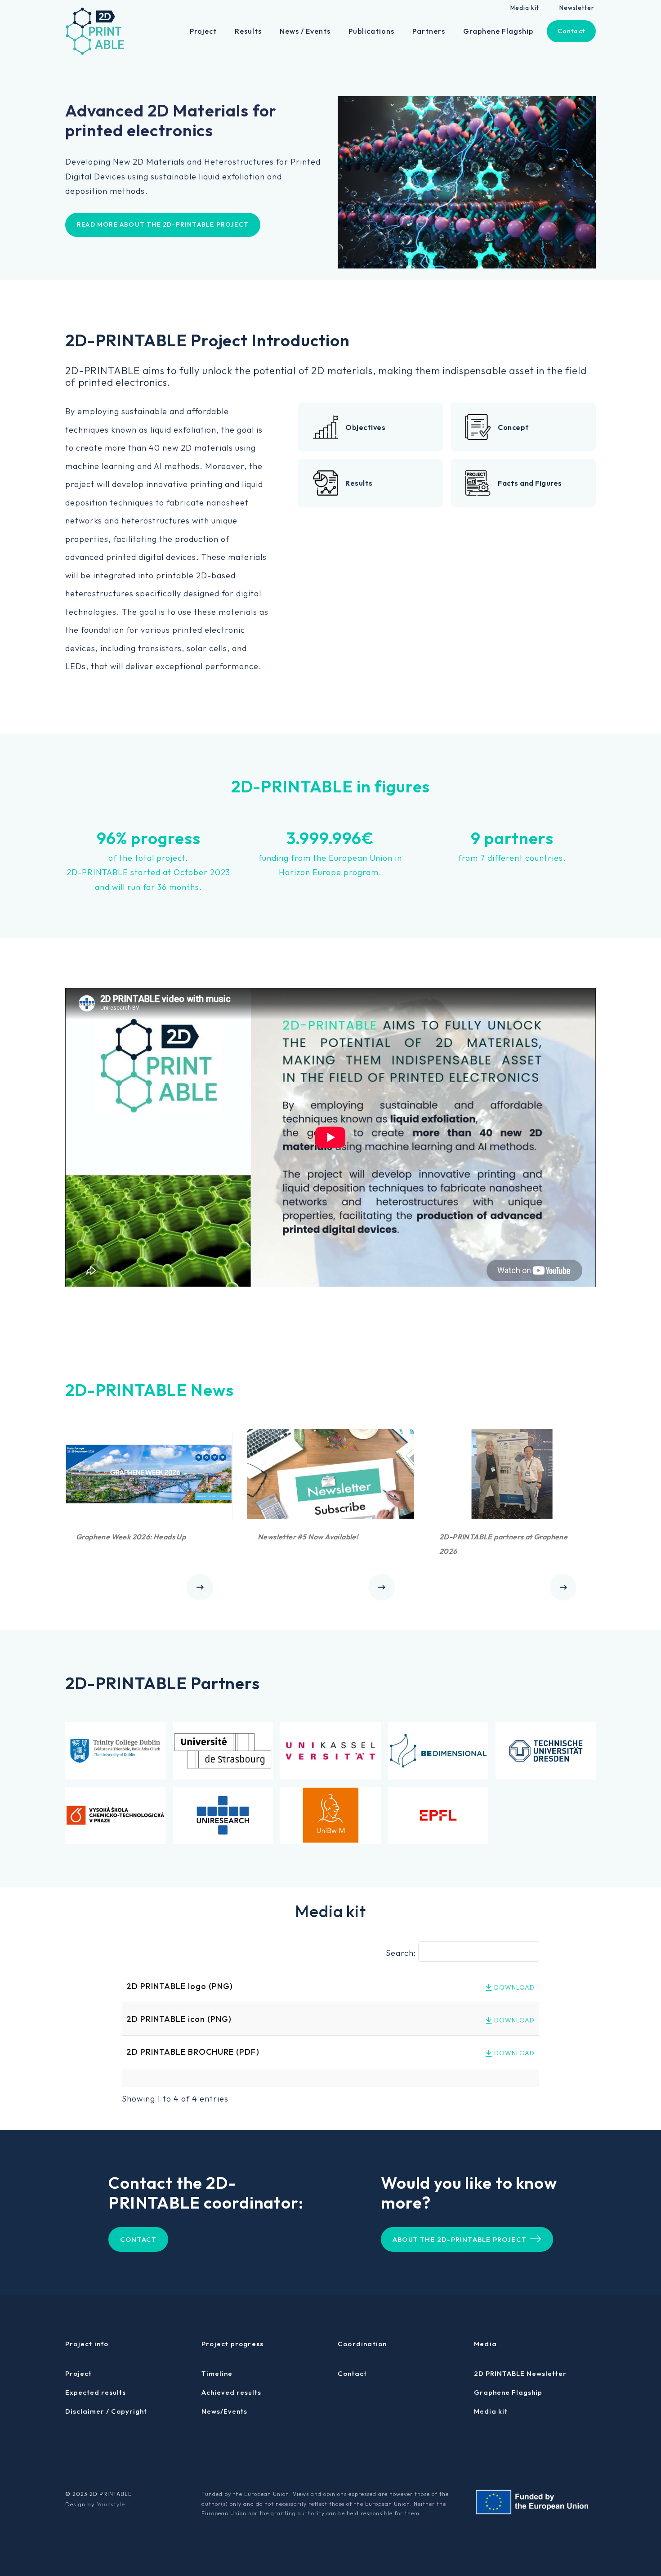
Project (203, 31)
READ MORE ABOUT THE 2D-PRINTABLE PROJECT (163, 224)
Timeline (217, 2373)
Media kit (525, 8)
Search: (401, 1953)
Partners (429, 31)
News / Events (305, 31)
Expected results (96, 2392)
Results (248, 31)
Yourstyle (111, 2504)
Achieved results (231, 2392)
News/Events (224, 2411)
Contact (571, 31)
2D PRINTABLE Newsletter (520, 2373)
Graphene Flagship (498, 31)
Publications (371, 31)
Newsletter (577, 8)
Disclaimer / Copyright (106, 2411)
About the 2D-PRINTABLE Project (460, 2239)
